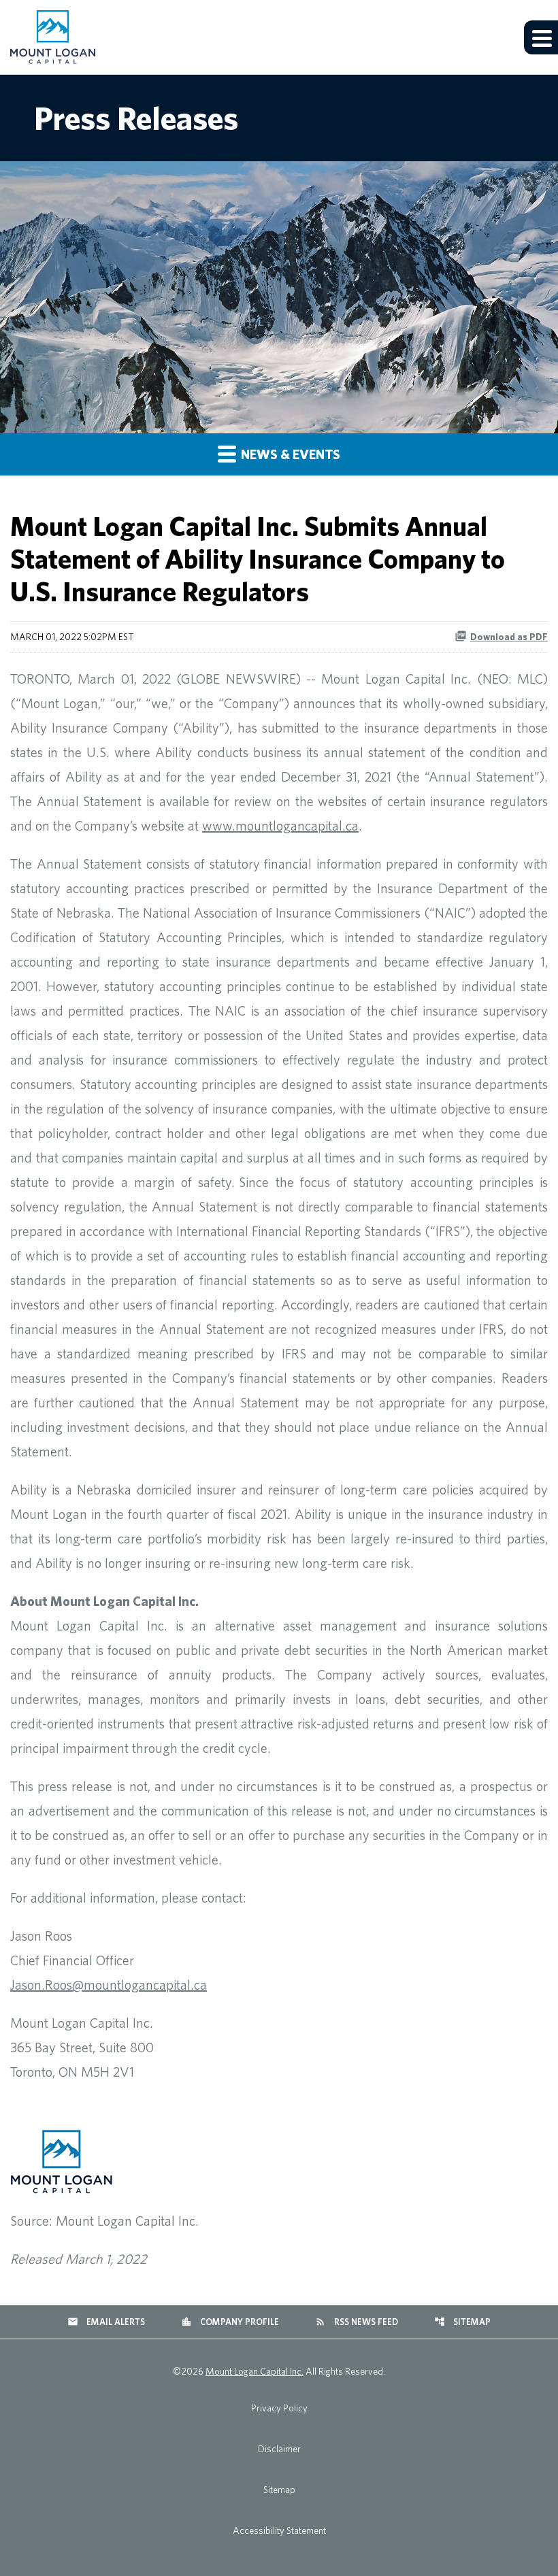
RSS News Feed (357, 2322)
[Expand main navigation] (541, 37)
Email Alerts (106, 2322)
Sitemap (462, 2322)
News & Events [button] (289, 454)
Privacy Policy (279, 2408)
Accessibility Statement (279, 2530)
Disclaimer (279, 2449)
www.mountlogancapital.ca (280, 825)
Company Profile (230, 2322)
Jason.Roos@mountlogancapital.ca (109, 1985)
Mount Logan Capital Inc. (255, 2371)
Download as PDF (509, 637)
